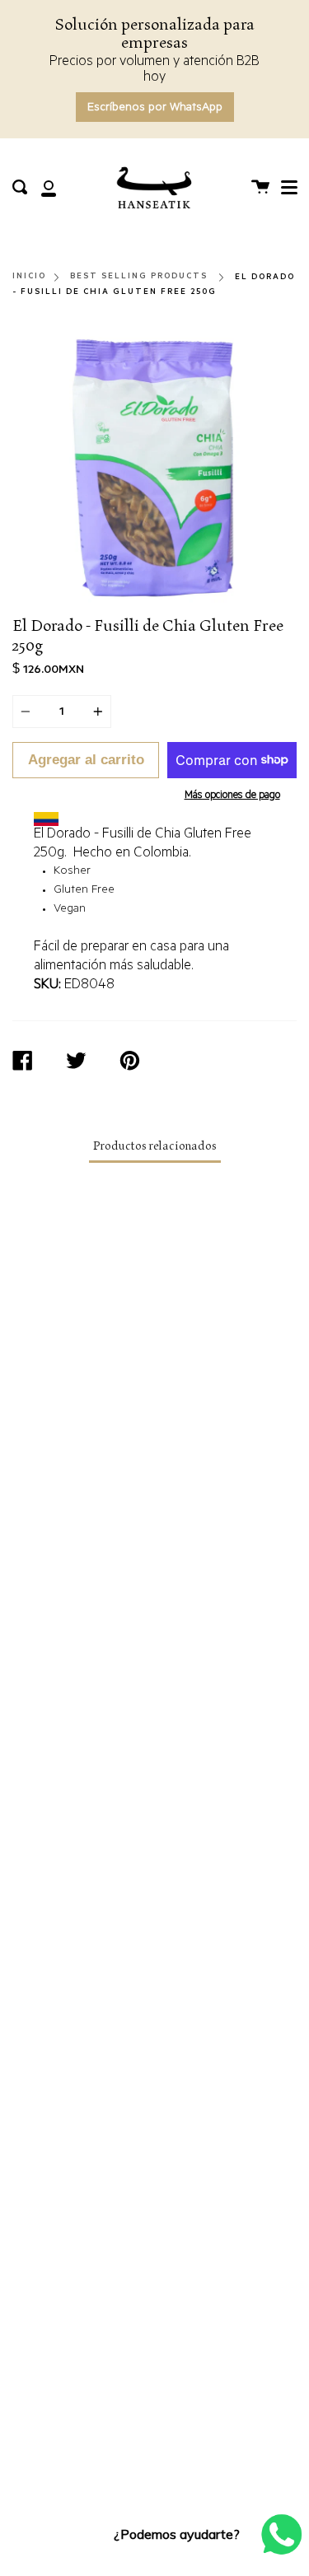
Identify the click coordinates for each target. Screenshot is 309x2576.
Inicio (29, 276)
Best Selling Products (139, 276)
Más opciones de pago (232, 796)
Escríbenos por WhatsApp (155, 109)
